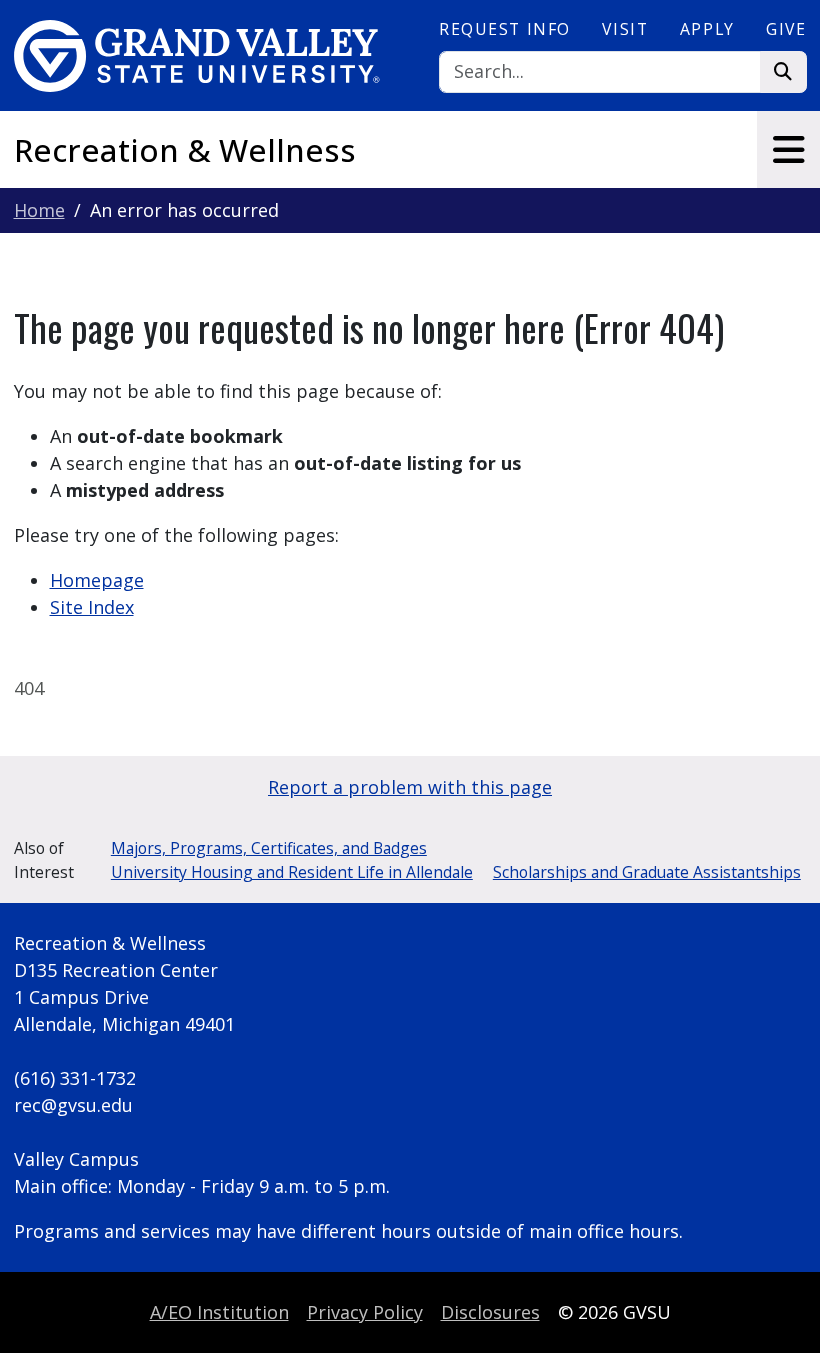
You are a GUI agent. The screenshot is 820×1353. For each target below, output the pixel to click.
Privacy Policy (365, 1312)
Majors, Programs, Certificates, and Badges (269, 848)
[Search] (783, 72)
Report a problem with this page (410, 787)
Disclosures (490, 1312)
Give (786, 29)
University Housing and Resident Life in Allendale (292, 872)
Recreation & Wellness (185, 150)
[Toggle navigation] (788, 149)
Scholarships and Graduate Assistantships (647, 872)
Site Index (92, 607)
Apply (707, 29)
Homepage (97, 580)
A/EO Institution (219, 1312)
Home (39, 210)
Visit (625, 29)
